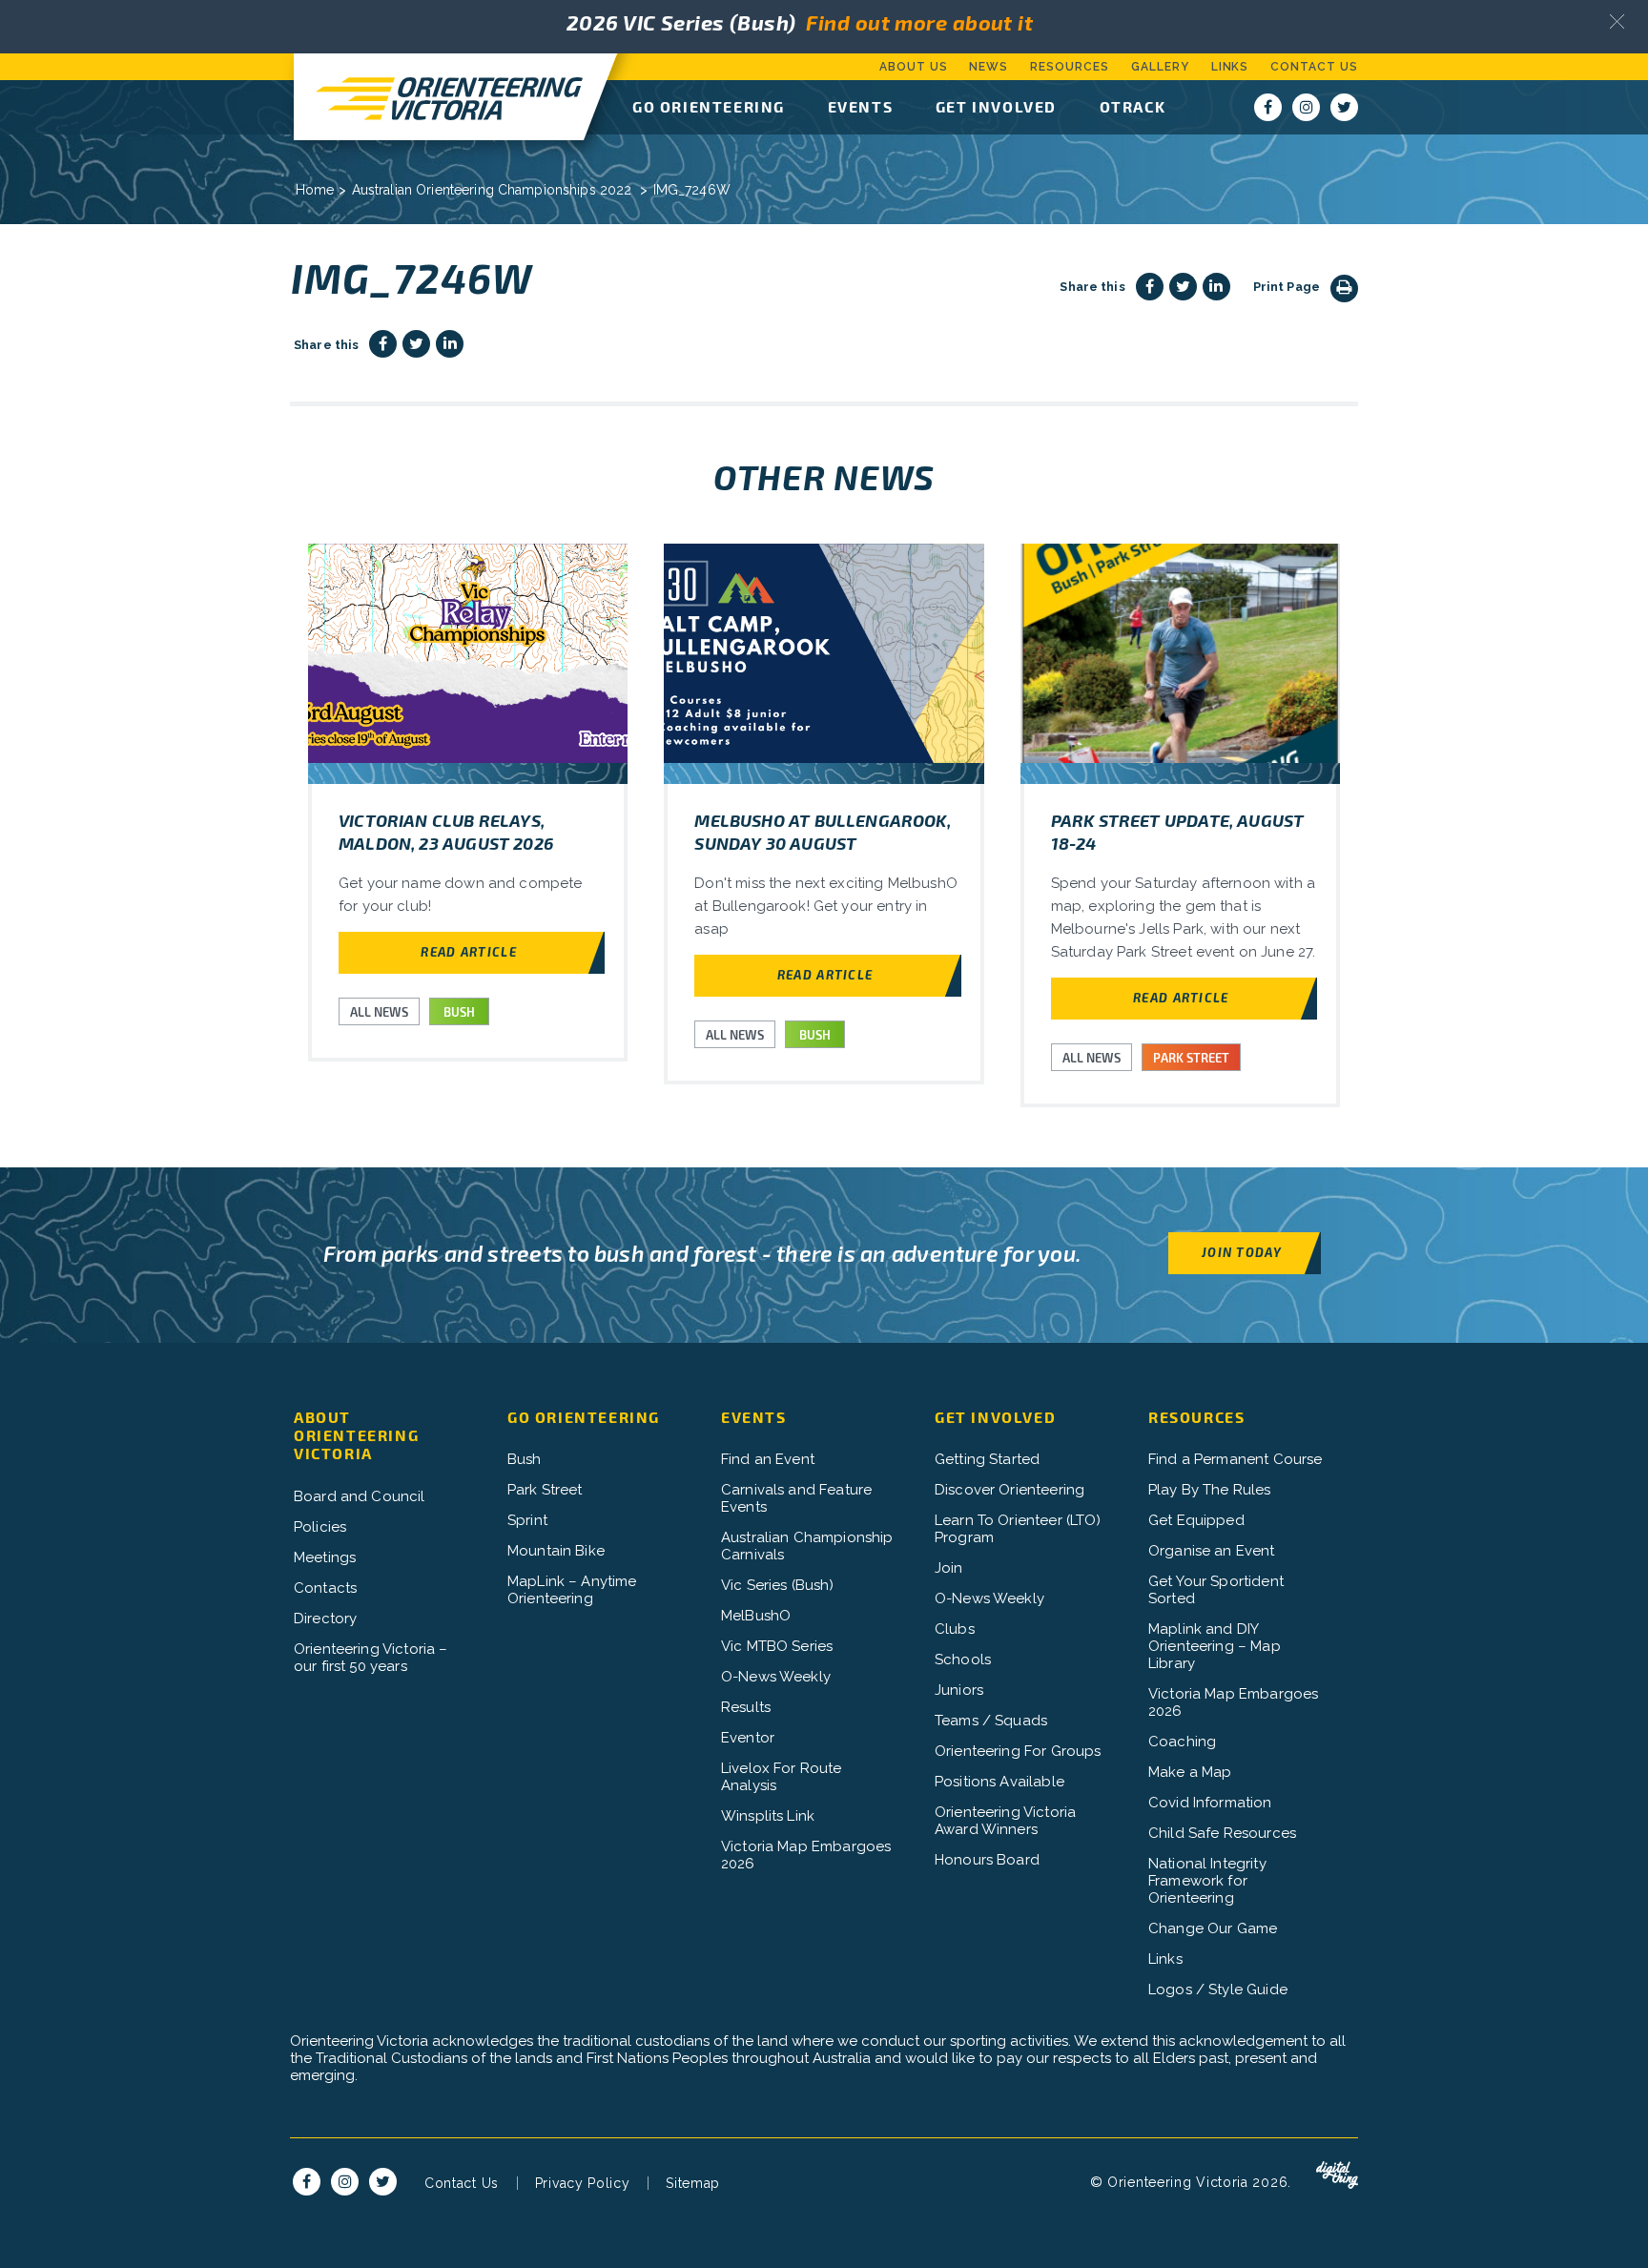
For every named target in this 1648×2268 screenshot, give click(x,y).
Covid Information (1210, 1803)
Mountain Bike (556, 1551)
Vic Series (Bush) (778, 1585)
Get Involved (996, 106)
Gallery (1160, 67)
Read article (469, 951)
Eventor (748, 1738)
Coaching (1182, 1742)
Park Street (545, 1490)
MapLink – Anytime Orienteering (572, 1590)
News (989, 67)
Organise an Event (1212, 1551)
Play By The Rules (1210, 1490)
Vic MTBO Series (777, 1646)
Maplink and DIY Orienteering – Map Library (1215, 1646)
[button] (1617, 21)
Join (949, 1568)
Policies (320, 1527)
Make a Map (1190, 1772)
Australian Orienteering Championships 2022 (492, 190)
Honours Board (987, 1860)
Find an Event (768, 1459)
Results (746, 1707)
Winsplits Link (768, 1816)
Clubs (955, 1629)
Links (1230, 67)
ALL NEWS (379, 1012)
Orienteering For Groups (1018, 1751)
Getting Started (987, 1459)
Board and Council (360, 1496)
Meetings (325, 1557)
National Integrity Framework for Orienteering (1207, 1881)
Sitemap (693, 2183)
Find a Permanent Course (1235, 1459)
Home (315, 190)
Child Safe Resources (1222, 1833)
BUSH (459, 1012)
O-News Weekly (776, 1677)
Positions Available (999, 1782)
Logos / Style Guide (1218, 1990)
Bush (525, 1459)
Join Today (1242, 1252)
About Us (914, 67)
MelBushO (756, 1616)
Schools (963, 1660)
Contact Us (1314, 67)
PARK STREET (1191, 1058)
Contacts (325, 1588)
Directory (325, 1619)
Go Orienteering (709, 106)
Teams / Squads (991, 1721)
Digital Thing (1337, 2175)
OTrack (1133, 106)
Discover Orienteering (1009, 1490)
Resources (1070, 67)
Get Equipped (1196, 1520)
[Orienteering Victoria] (439, 97)
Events (861, 106)
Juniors (959, 1690)
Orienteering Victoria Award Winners (1005, 1821)
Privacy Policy (583, 2183)
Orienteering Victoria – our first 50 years (371, 1658)
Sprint (527, 1520)
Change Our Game (1213, 1928)
